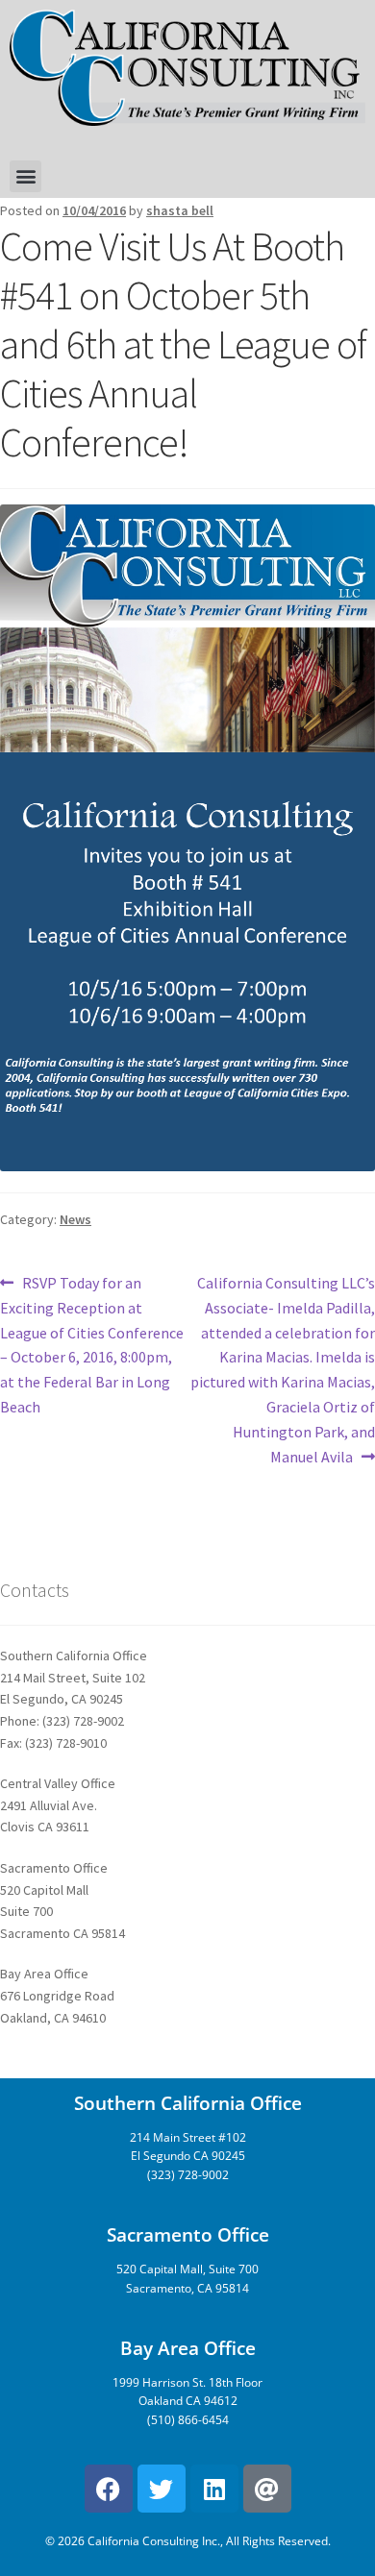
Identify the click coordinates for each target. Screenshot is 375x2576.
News (75, 1219)
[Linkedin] (214, 2489)
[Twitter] (162, 2489)
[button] (25, 176)
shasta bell (180, 210)
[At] (267, 2489)
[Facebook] (109, 2489)
